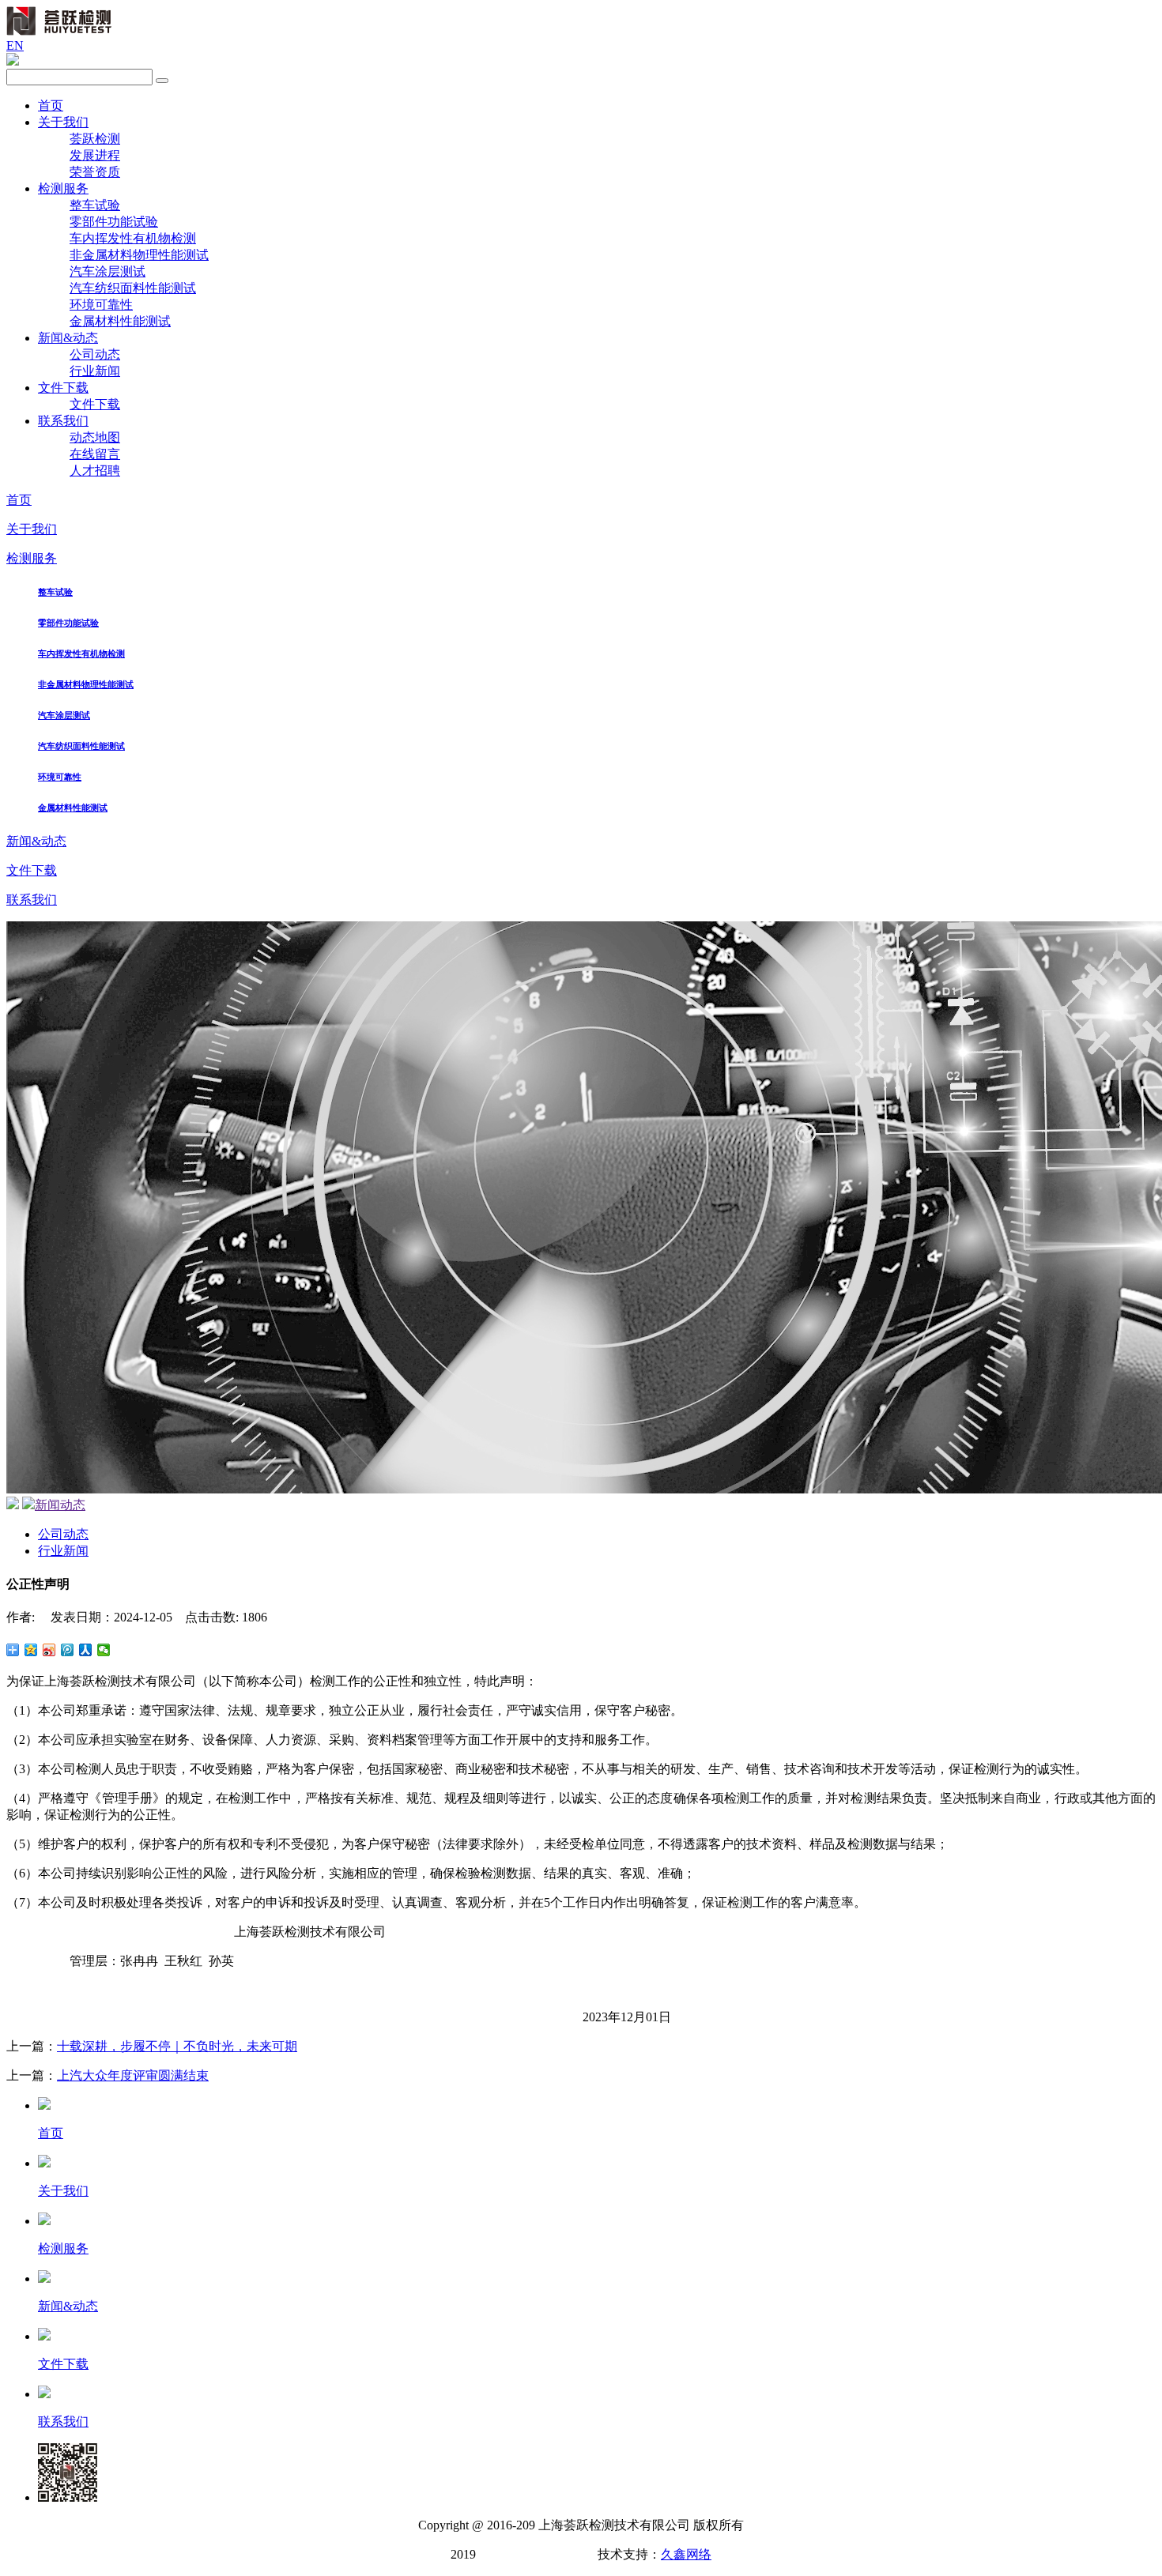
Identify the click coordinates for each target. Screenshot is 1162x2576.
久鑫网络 (686, 2554)
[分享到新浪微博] (49, 1650)
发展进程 (95, 155)
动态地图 (95, 437)
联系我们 (63, 421)
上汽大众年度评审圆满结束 (133, 2075)
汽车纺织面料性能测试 (133, 288)
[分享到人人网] (86, 1650)
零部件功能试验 (114, 222)
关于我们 (63, 122)
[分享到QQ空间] (31, 1650)
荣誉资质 (95, 172)
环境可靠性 (101, 305)
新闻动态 (60, 1505)
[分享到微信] (104, 1650)
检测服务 (63, 188)
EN (15, 45)
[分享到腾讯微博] (68, 1650)
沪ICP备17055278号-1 (535, 2554)
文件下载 (63, 388)
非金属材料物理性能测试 (139, 255)
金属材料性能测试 (120, 321)
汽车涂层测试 (108, 271)
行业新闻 (95, 371)
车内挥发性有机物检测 (133, 238)
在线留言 (95, 454)
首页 (51, 105)
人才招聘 (95, 471)
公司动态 (95, 354)
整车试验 (95, 205)
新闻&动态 (68, 338)
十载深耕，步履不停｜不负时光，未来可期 (177, 2046)
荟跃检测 (95, 139)
